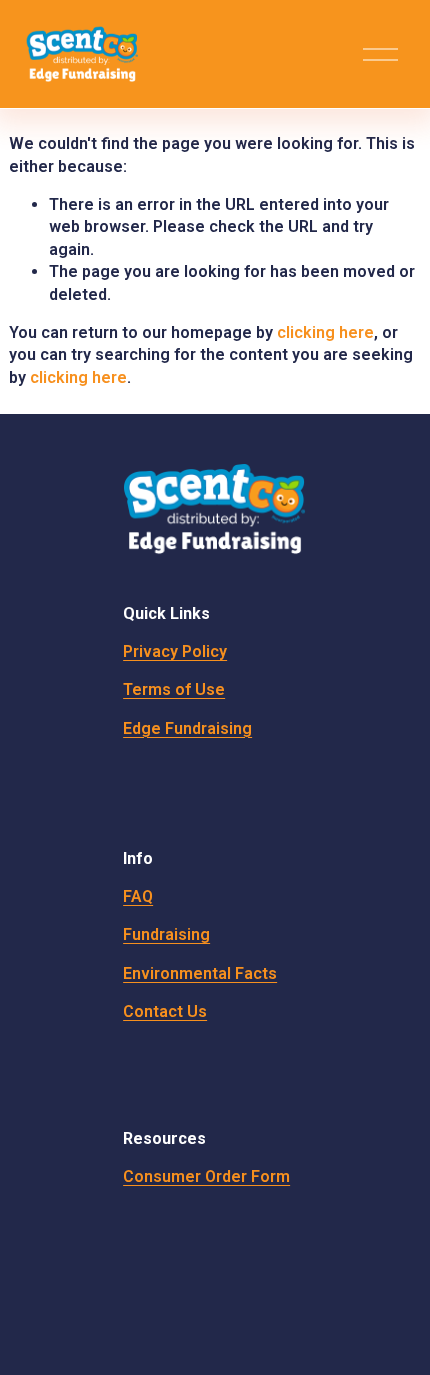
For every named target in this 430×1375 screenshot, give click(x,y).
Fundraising (166, 934)
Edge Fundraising (187, 728)
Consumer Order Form (206, 1176)
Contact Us (165, 1011)
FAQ (138, 896)
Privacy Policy (175, 651)
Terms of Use (174, 689)
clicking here (325, 332)
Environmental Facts (200, 973)
